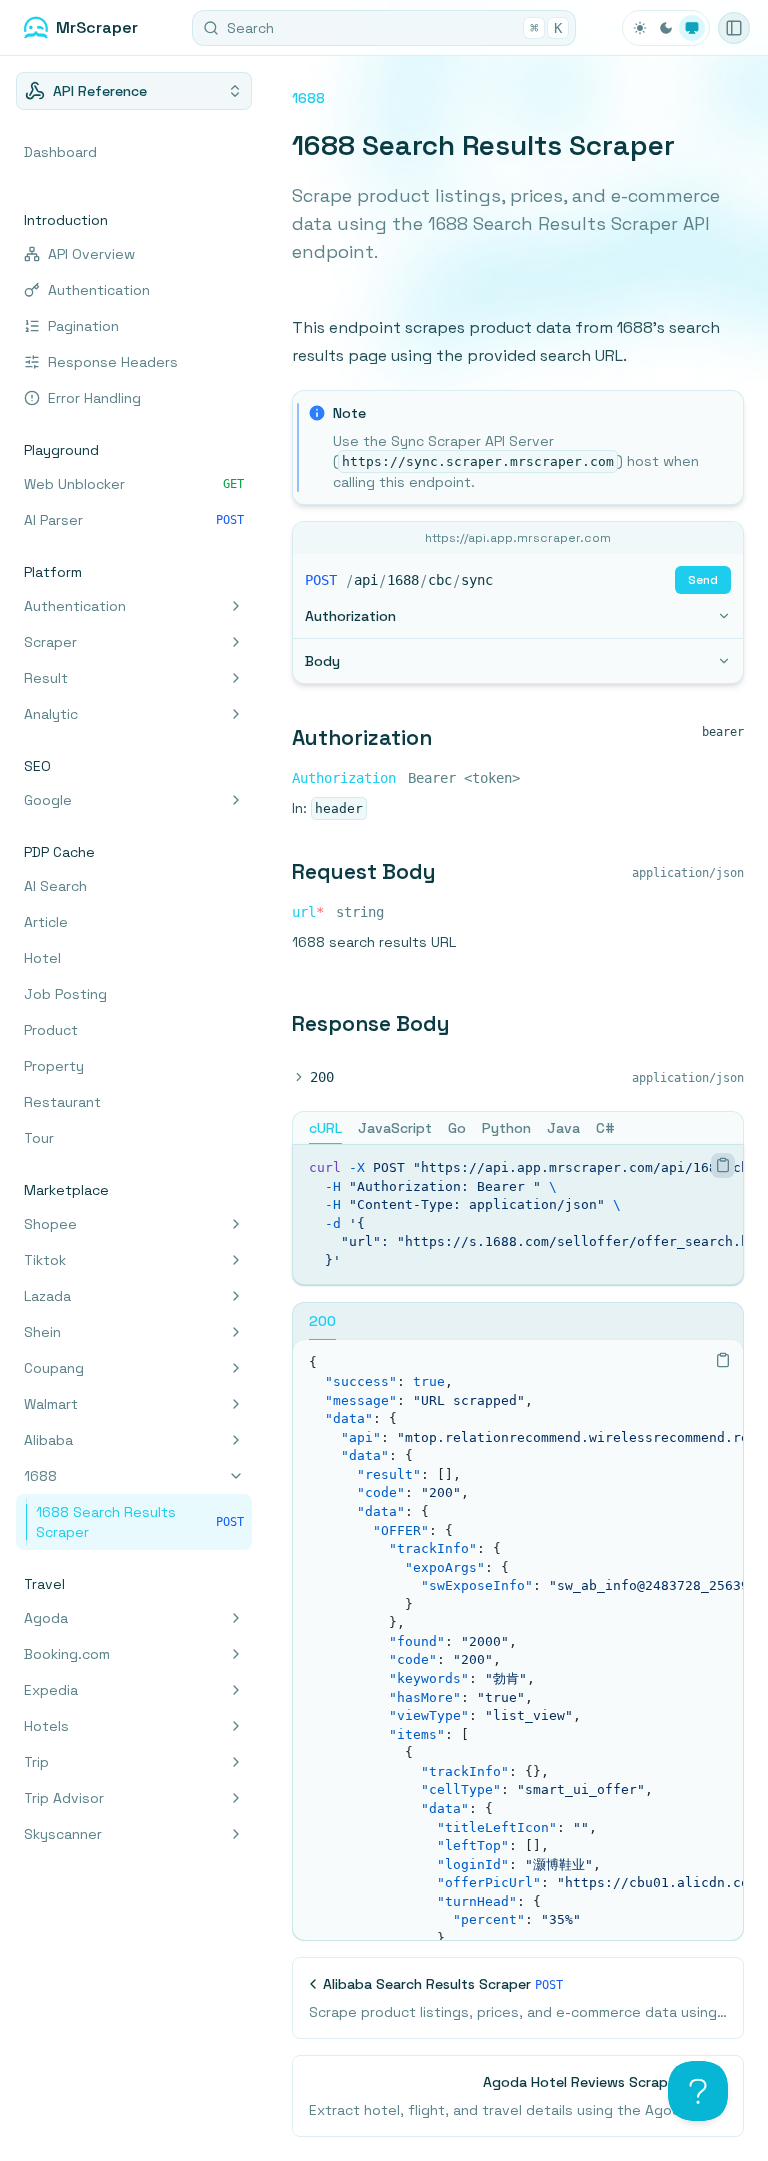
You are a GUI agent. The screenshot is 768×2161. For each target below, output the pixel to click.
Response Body (371, 1023)
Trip (36, 1762)
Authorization (350, 616)
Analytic (51, 714)
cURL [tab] (325, 1128)
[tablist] (518, 1128)
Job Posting (65, 994)
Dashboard (60, 152)
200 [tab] (322, 1321)
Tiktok (45, 1260)
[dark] (666, 28)
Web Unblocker (134, 484)
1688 (40, 1476)
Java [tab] (563, 1128)
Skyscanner (63, 1834)
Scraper (50, 642)
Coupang (54, 1368)
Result (46, 678)
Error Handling (94, 398)
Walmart (51, 1404)
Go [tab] (457, 1128)
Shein (42, 1332)
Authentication (99, 290)
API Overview (91, 254)
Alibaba (48, 1440)
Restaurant (62, 1102)
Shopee (50, 1224)
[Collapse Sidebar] (734, 28)
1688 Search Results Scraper (140, 1522)
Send (703, 580)
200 (322, 1077)
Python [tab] (506, 1128)
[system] (692, 28)
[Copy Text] (723, 1165)
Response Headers (113, 362)
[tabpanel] (518, 1214)
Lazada (47, 1296)
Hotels (46, 1726)
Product (51, 1030)
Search (394, 28)
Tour (39, 1138)
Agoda (46, 1618)
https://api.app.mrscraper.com (518, 538)
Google (48, 800)
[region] (518, 1214)
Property (54, 1066)
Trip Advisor (64, 1798)
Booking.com (67, 1654)
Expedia (51, 1690)
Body (322, 661)
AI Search (55, 886)
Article (46, 922)
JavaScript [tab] (395, 1128)
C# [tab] (605, 1128)
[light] (640, 28)
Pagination (83, 326)
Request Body (364, 871)
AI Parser (134, 520)
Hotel (42, 958)
